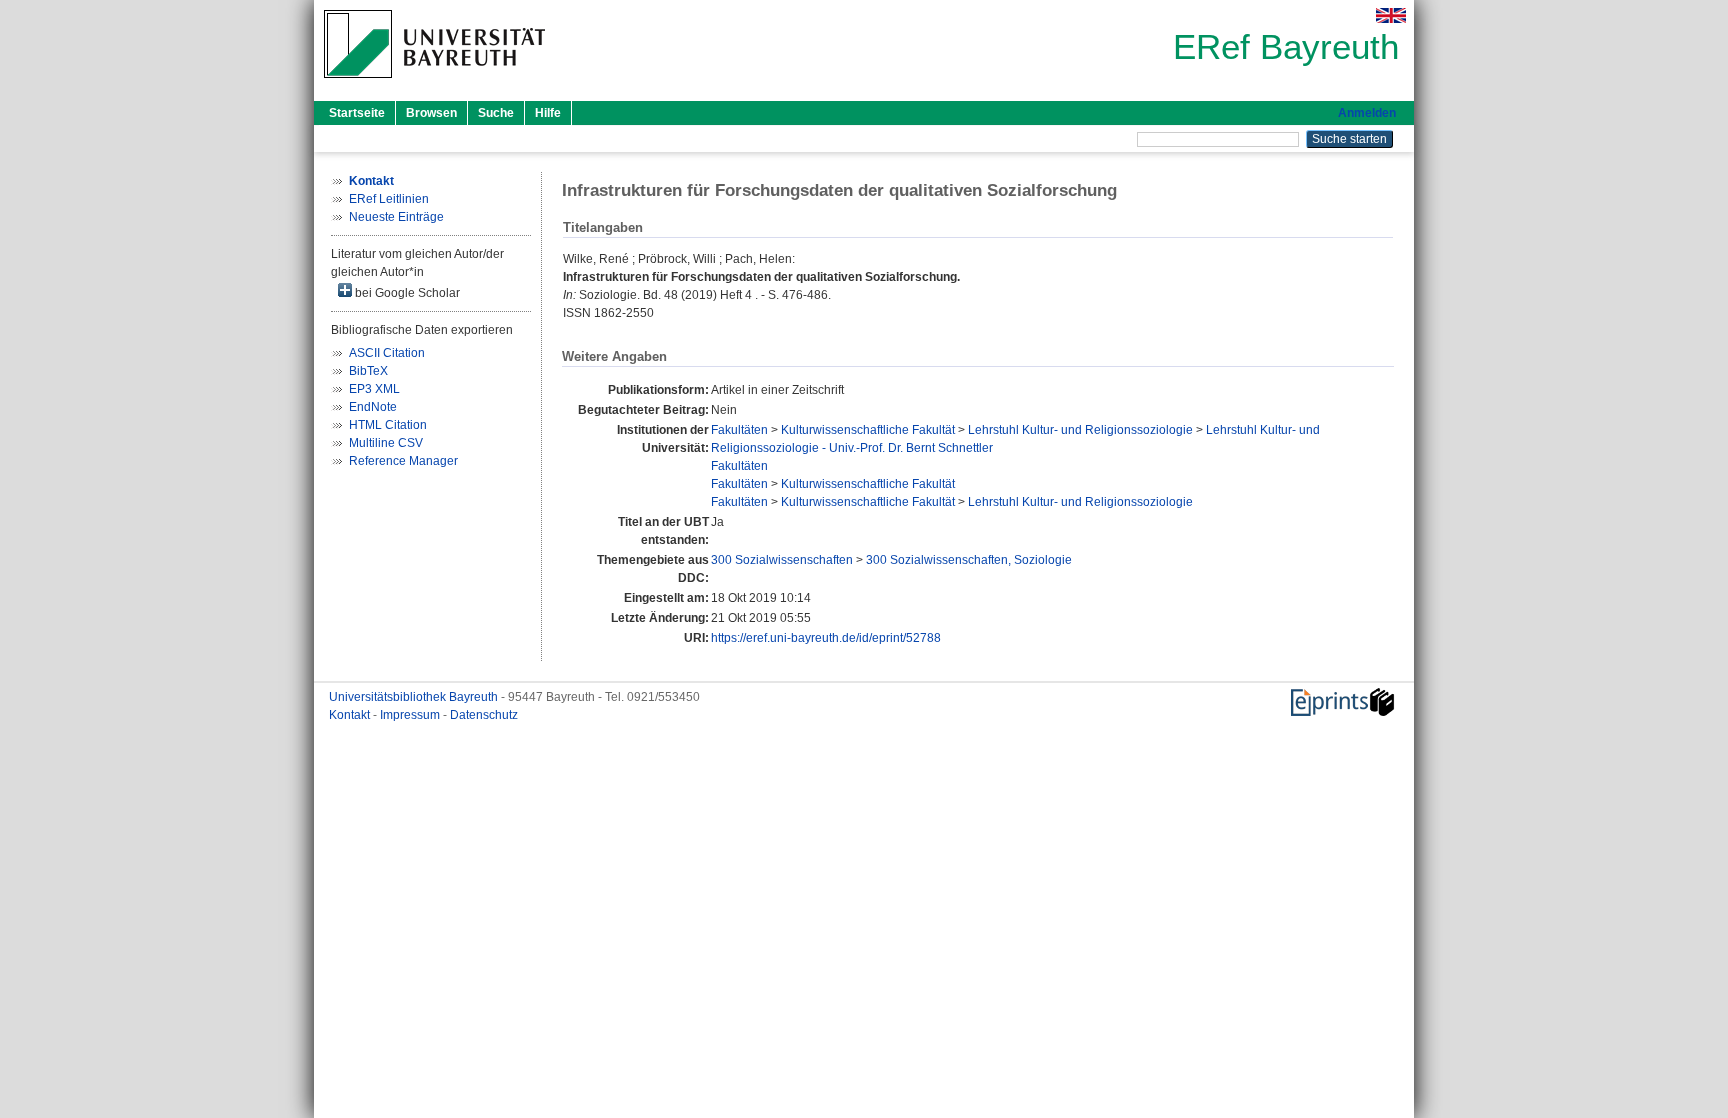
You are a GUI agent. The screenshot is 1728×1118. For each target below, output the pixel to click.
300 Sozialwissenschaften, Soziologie (969, 560)
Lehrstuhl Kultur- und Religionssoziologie (1080, 430)
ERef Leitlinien (389, 199)
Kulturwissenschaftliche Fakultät (868, 430)
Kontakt (351, 715)
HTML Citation (388, 425)
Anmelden (1367, 113)
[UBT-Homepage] (434, 84)
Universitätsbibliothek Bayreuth (415, 697)
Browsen (431, 113)
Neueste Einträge (396, 217)
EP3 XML (374, 389)
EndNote (373, 407)
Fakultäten (739, 430)
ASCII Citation (387, 353)
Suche (496, 113)
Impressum (411, 715)
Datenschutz (484, 715)
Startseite (357, 113)
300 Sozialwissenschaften (782, 560)
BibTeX (368, 371)
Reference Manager (403, 461)
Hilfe (548, 113)
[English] (1391, 15)
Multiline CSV (386, 443)
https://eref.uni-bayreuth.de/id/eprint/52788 (826, 638)
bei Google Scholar (406, 293)
